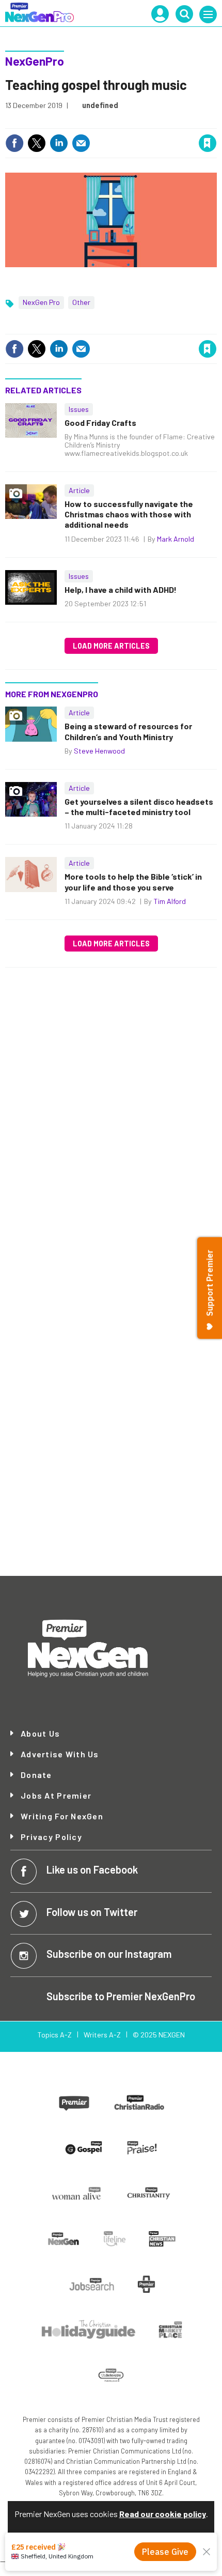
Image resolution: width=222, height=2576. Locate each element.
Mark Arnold (176, 539)
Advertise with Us (60, 1754)
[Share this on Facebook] (14, 143)
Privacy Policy (51, 1837)
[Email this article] (81, 143)
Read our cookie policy (163, 2514)
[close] (216, 121)
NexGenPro (35, 61)
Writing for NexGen (62, 1816)
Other (81, 302)
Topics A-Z (54, 2035)
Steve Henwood (99, 751)
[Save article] (208, 143)
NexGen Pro (41, 302)
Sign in (84, 121)
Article (79, 490)
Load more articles (111, 646)
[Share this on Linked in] (59, 143)
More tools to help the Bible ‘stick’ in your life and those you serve (133, 881)
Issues (79, 409)
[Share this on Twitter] (37, 143)
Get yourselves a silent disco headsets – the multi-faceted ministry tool (139, 807)
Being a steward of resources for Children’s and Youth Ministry (128, 731)
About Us (40, 1734)
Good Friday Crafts (100, 423)
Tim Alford (170, 901)
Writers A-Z (102, 2035)
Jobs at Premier (56, 1796)
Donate (36, 1775)
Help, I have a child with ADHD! (121, 589)
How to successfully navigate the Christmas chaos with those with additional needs (129, 514)
